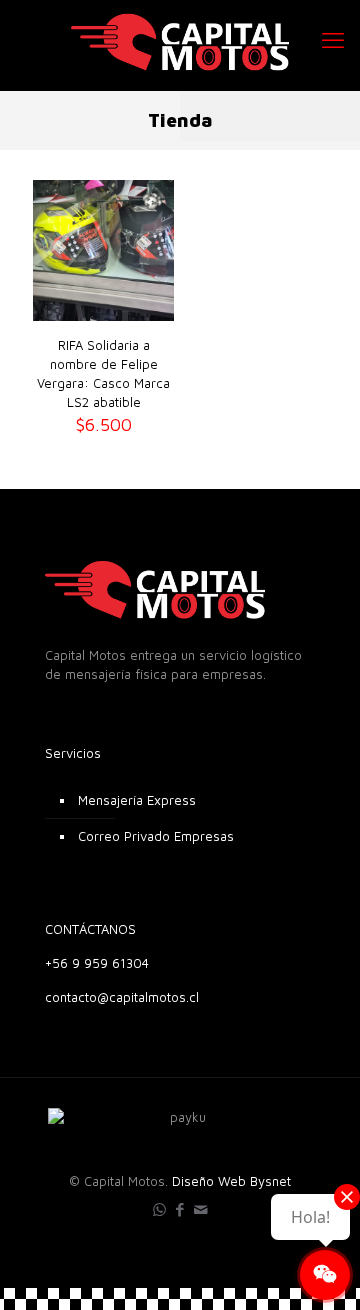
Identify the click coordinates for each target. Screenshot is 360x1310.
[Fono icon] (201, 1209)
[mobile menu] (333, 40)
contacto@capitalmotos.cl (122, 997)
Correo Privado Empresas (156, 836)
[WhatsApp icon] (159, 1209)
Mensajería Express (137, 800)
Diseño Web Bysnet (231, 1181)
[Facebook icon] (180, 1209)
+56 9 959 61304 (97, 963)
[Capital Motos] (180, 40)
